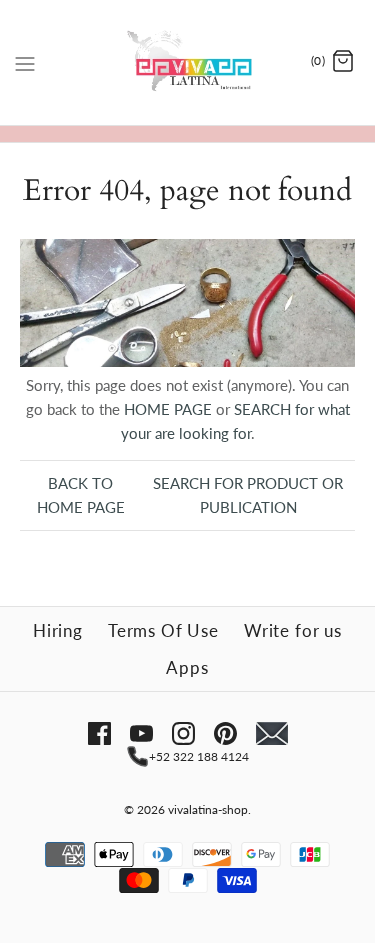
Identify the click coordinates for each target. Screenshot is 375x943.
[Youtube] (141, 733)
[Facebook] (99, 733)
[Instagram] (183, 733)
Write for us (293, 630)
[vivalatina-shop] (187, 62)
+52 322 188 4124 (199, 756)
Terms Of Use (163, 630)
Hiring (58, 630)
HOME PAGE (168, 409)
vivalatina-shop (208, 809)
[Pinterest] (225, 733)
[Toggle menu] (25, 61)
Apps (187, 667)
